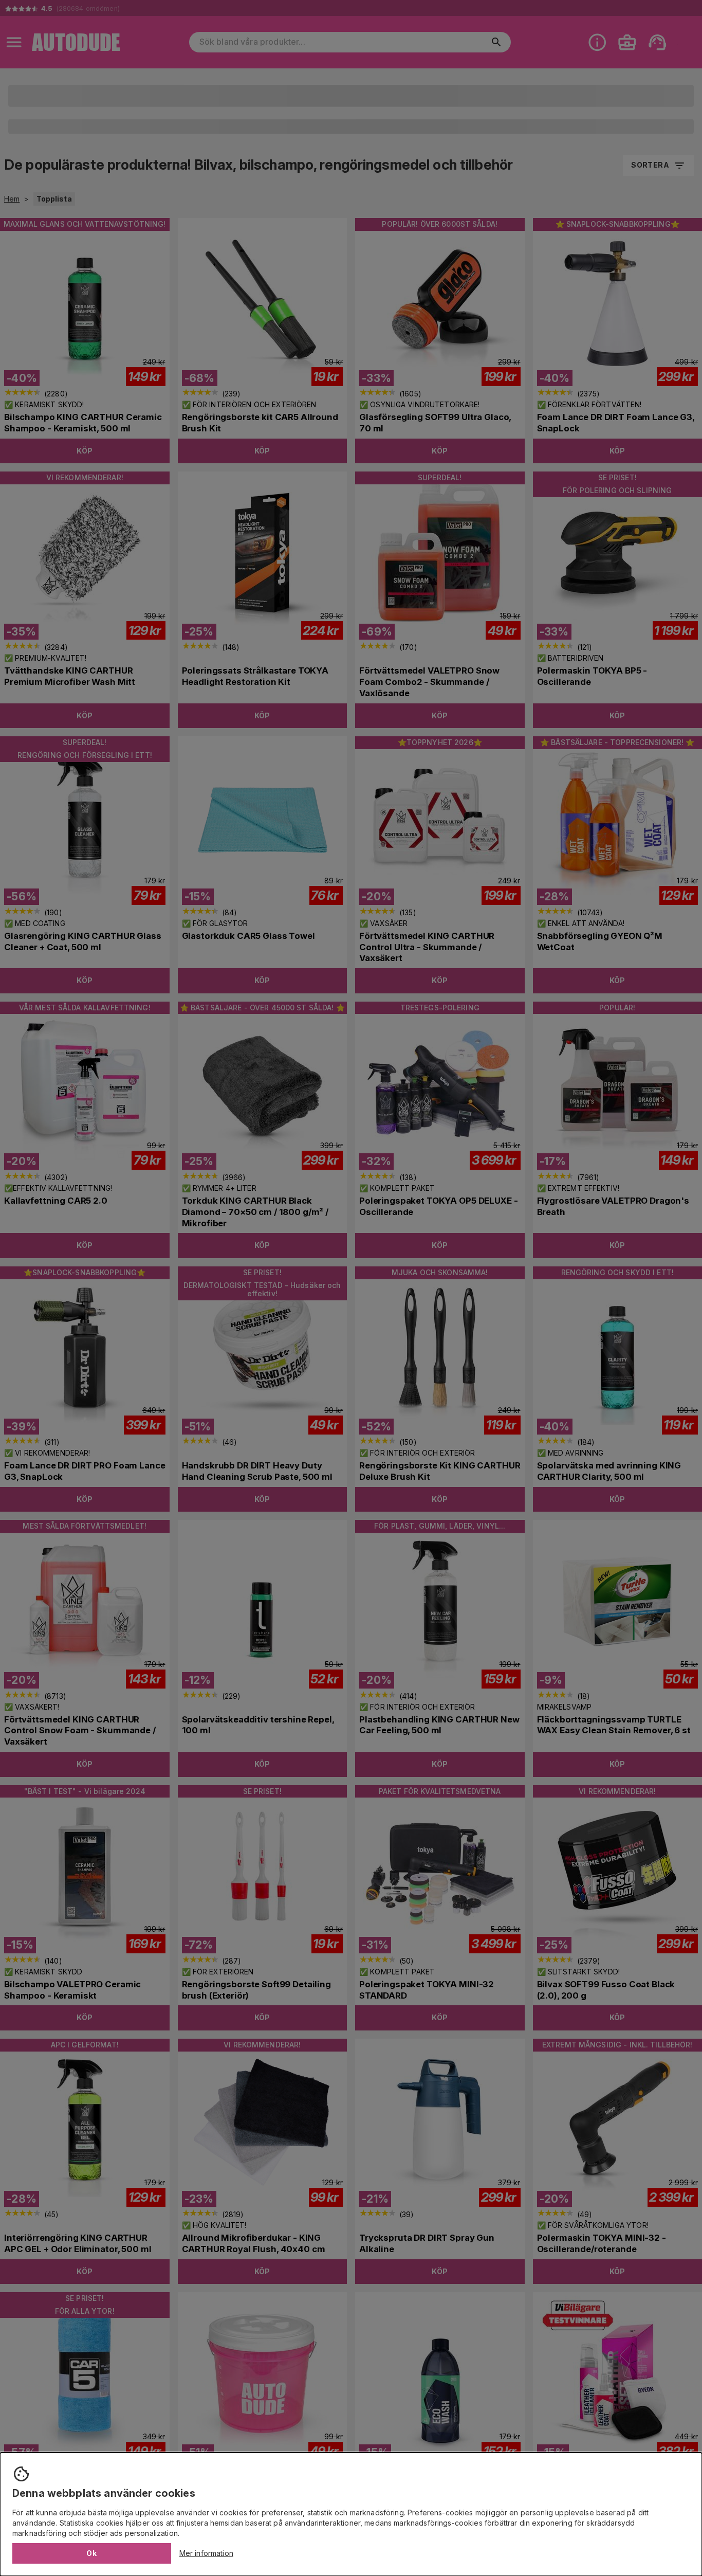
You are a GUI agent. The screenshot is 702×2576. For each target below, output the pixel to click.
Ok (91, 2553)
